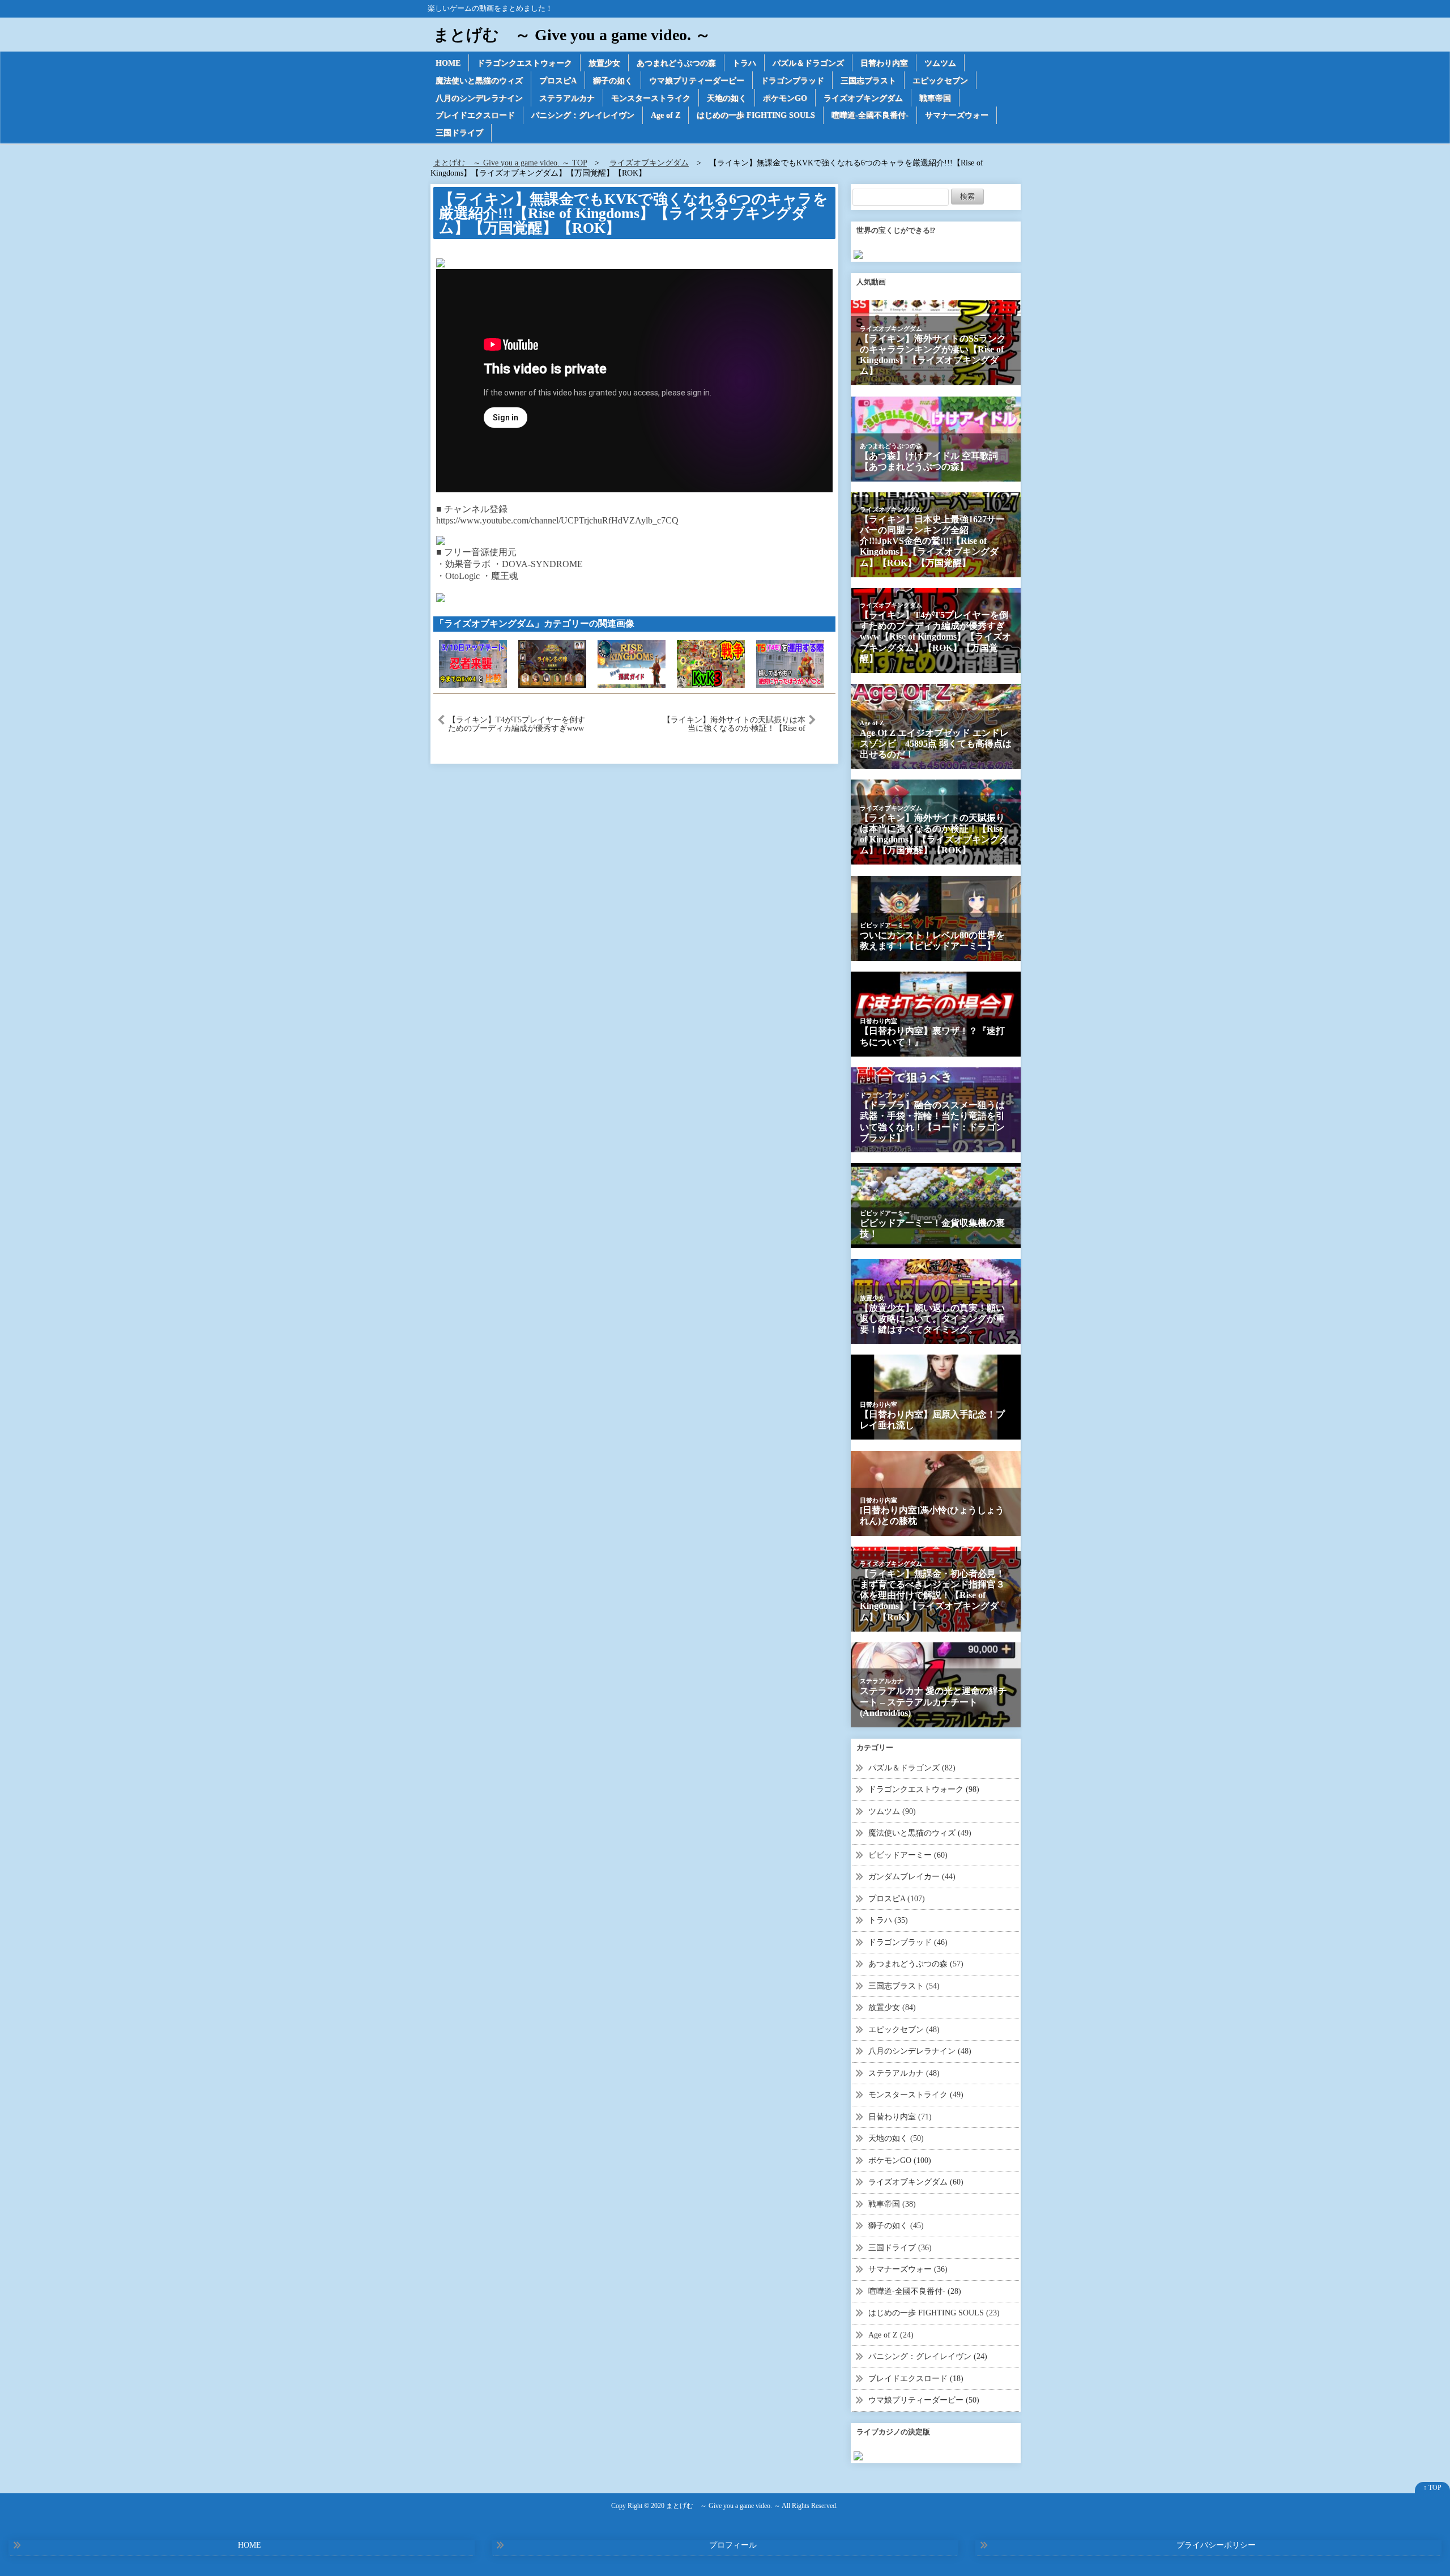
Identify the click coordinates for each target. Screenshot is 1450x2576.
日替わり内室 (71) (900, 2117)
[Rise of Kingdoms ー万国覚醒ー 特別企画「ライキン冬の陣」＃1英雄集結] (552, 663)
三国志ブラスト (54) (904, 1986)
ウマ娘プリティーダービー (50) (924, 2400)
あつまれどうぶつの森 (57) (916, 1964)
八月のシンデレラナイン (479, 98)
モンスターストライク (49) (916, 2095)
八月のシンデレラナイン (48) (920, 2051)
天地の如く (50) (896, 2138)
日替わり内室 (884, 63)
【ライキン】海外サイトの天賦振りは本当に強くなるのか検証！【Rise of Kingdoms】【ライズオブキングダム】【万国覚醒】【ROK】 (734, 724)
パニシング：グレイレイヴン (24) (928, 2356)
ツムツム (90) (892, 1811)
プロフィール (733, 2545)
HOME (448, 63)
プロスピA (558, 81)
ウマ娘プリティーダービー (697, 81)
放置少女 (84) (892, 2007)
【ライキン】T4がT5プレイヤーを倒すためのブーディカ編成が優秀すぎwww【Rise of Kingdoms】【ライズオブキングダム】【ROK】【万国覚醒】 (517, 724)
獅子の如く (613, 81)
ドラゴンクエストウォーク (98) (924, 1789)
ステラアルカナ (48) (904, 2073)
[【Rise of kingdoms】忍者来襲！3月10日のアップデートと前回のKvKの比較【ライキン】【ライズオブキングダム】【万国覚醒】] (473, 663)
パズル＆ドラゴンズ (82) (912, 1768)
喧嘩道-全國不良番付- (870, 115)
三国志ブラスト (868, 81)
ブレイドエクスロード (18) (916, 2379)
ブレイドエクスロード (475, 115)
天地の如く (727, 98)
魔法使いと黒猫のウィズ (479, 81)
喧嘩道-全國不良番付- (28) (915, 2291)
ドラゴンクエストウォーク (524, 63)
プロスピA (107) (897, 1899)
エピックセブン (940, 81)
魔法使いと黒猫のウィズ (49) (920, 1833)
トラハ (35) (888, 1920)
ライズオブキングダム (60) (916, 2182)
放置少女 (604, 63)
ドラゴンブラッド (792, 81)
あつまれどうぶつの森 (676, 63)
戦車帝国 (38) (892, 2204)
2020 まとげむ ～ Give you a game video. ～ (716, 2506)
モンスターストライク (651, 98)
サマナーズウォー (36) (908, 2269)
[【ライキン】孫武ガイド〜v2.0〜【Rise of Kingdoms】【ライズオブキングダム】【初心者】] (632, 663)
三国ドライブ (459, 133)
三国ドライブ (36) (900, 2248)
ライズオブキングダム (863, 98)
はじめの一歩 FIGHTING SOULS (756, 115)
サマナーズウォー (957, 115)
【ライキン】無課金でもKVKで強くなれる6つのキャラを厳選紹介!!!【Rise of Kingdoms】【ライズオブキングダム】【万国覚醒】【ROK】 (634, 214)
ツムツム (940, 63)
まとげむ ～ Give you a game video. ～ (572, 35)
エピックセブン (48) (904, 2030)
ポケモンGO (785, 98)
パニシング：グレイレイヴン (583, 115)
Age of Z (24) (891, 2335)
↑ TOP (1432, 2488)
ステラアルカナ (567, 98)
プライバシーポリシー (1216, 2545)
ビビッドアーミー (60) (908, 1855)
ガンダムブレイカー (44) (912, 1877)
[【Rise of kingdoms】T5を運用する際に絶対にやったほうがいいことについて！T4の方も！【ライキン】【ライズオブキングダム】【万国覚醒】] (790, 663)
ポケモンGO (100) (900, 2160)
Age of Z (666, 115)
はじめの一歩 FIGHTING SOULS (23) (934, 2313)
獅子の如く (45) (896, 2226)
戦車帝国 (935, 98)
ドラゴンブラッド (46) (908, 1942)
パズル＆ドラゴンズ (808, 63)
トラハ (744, 63)
